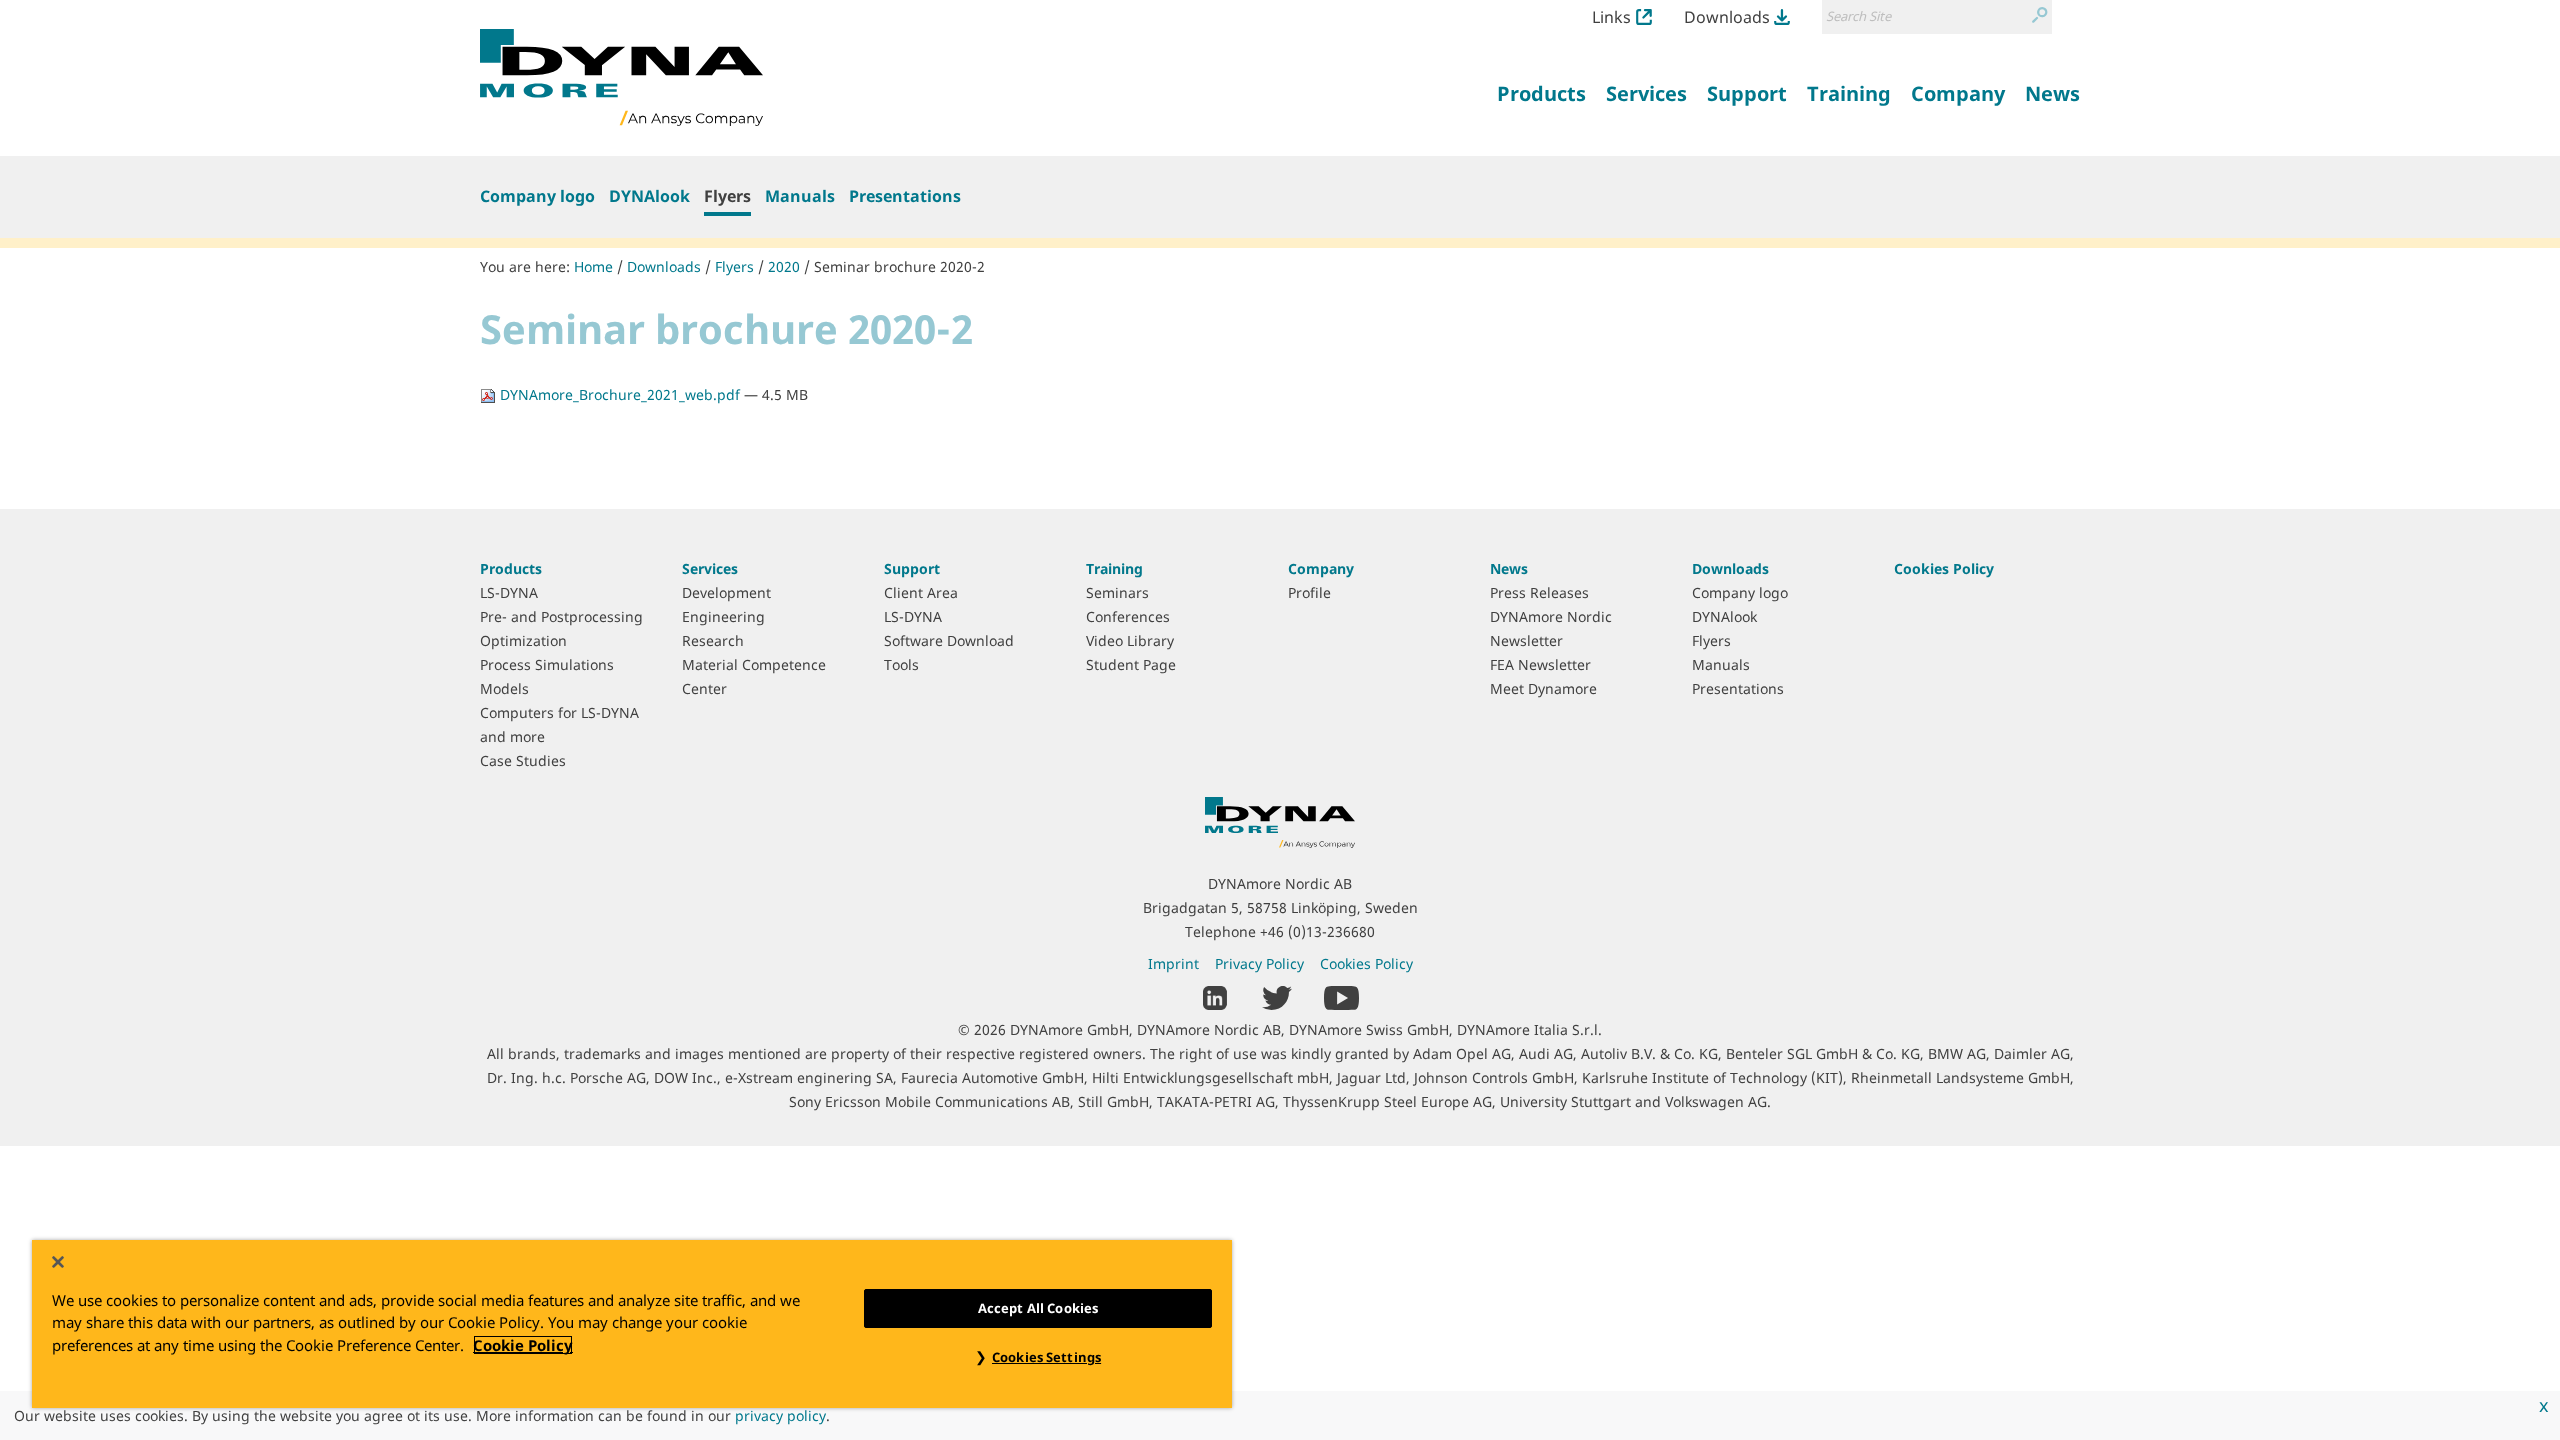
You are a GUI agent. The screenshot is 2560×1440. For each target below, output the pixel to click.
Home (593, 266)
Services (710, 568)
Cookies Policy (1944, 568)
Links (1611, 17)
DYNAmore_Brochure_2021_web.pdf (620, 394)
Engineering (723, 616)
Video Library (1130, 640)
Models (504, 688)
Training (1114, 568)
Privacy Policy (1259, 963)
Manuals (800, 196)
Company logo (537, 196)
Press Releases (1539, 592)
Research (713, 640)
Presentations (905, 196)
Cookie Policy (523, 1345)
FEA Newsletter (1540, 664)
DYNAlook (649, 196)
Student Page (1131, 664)
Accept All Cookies (1038, 1308)
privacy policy (780, 1415)
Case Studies (523, 760)
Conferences (1128, 616)
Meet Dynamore (1543, 688)
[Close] (58, 1262)
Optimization (523, 640)
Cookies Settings (1046, 1357)
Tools (901, 664)
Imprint (1173, 963)
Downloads (1727, 17)
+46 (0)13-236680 (1317, 931)
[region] (632, 1324)
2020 (784, 266)
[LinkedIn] (1215, 995)
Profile (1309, 592)
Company (1321, 568)
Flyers (727, 196)
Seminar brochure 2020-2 (899, 266)
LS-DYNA (509, 592)
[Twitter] (1277, 995)
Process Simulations (547, 664)
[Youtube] (1341, 995)
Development (726, 592)
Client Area (921, 592)
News (1509, 568)
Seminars (1117, 592)
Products (511, 568)
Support (912, 568)
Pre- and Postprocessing (561, 616)
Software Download (949, 640)
